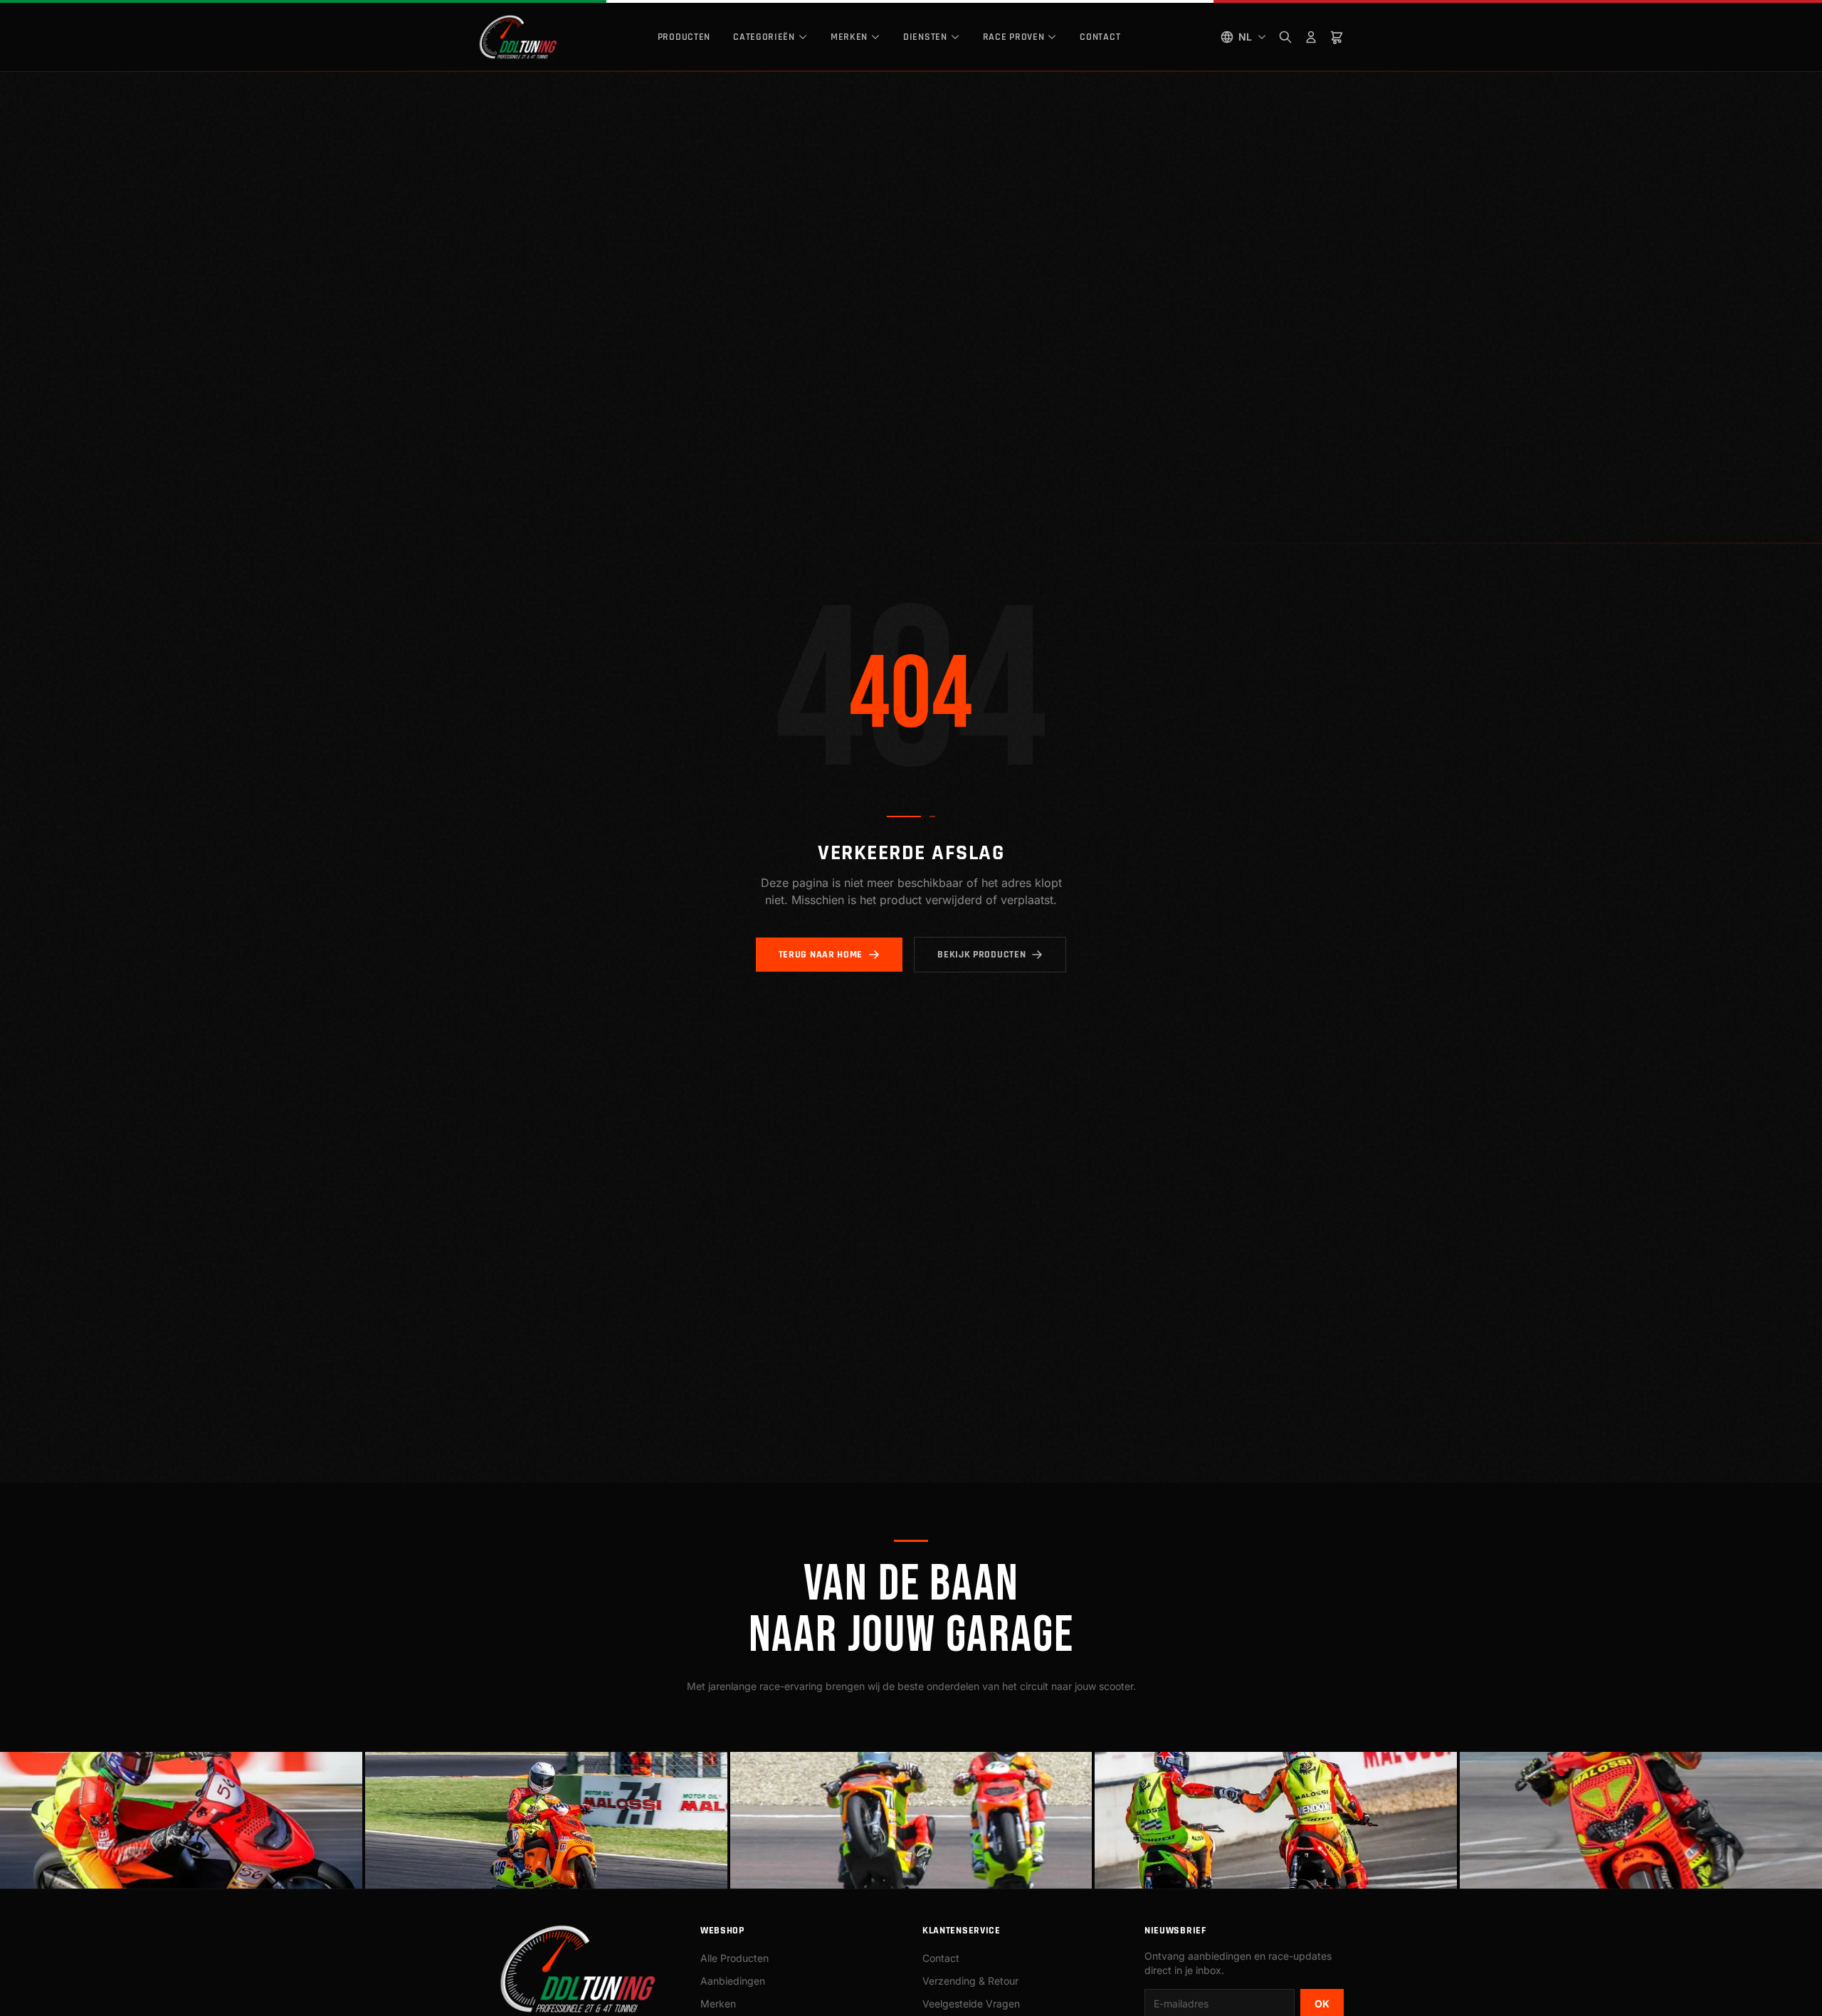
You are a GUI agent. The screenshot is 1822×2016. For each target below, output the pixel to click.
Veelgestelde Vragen (971, 2004)
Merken (849, 37)
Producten (684, 37)
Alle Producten (734, 1958)
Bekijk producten (981, 955)
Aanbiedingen (733, 1981)
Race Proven (1014, 37)
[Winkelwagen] (1337, 37)
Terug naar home (821, 955)
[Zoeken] (1285, 37)
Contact (1100, 37)
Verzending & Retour (970, 1981)
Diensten (925, 37)
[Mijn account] (1311, 37)
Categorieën (764, 37)
